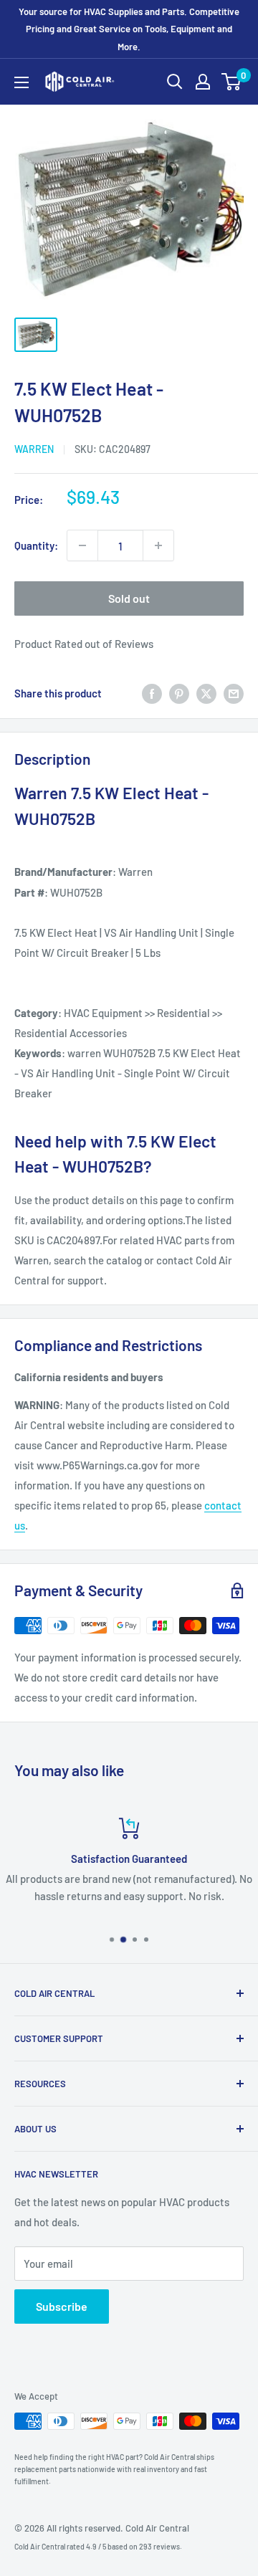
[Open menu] (21, 82)
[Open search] (175, 82)
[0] (232, 82)
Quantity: (36, 545)
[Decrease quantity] (82, 545)
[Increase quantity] (158, 545)
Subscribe (62, 2306)
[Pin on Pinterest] (179, 693)
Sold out (129, 598)
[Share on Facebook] (152, 693)
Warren (34, 449)
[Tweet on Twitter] (206, 693)
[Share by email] (234, 693)
